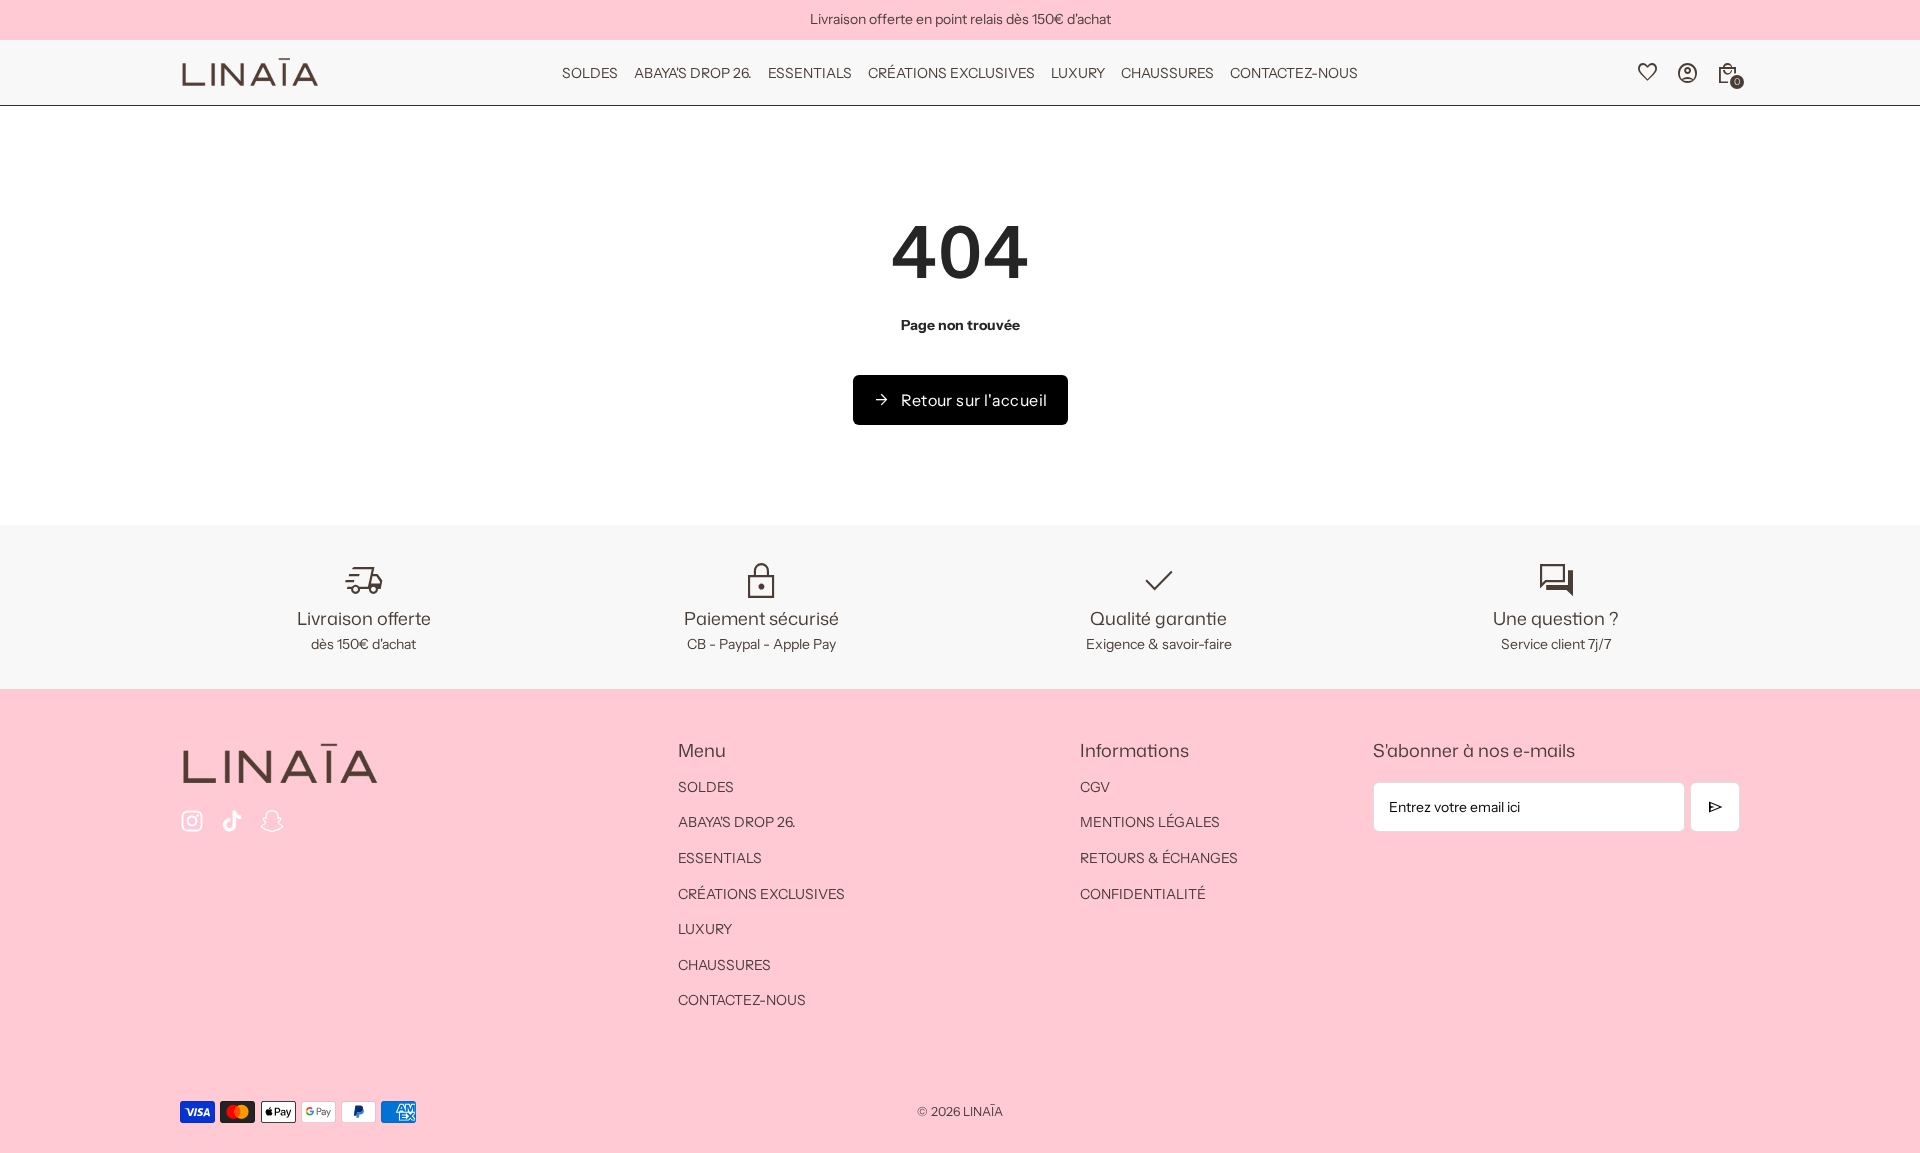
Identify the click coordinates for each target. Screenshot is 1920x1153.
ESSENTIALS (720, 858)
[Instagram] (192, 821)
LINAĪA (983, 1111)
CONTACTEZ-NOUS (742, 1000)
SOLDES (706, 787)
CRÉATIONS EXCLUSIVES (761, 894)
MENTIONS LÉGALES (1150, 822)
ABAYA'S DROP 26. (737, 822)
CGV (1095, 787)
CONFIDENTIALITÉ (1143, 894)
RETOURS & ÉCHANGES (1159, 858)
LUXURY (705, 929)
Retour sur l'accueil (960, 400)
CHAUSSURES (724, 965)
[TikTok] (232, 821)
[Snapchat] (272, 821)
